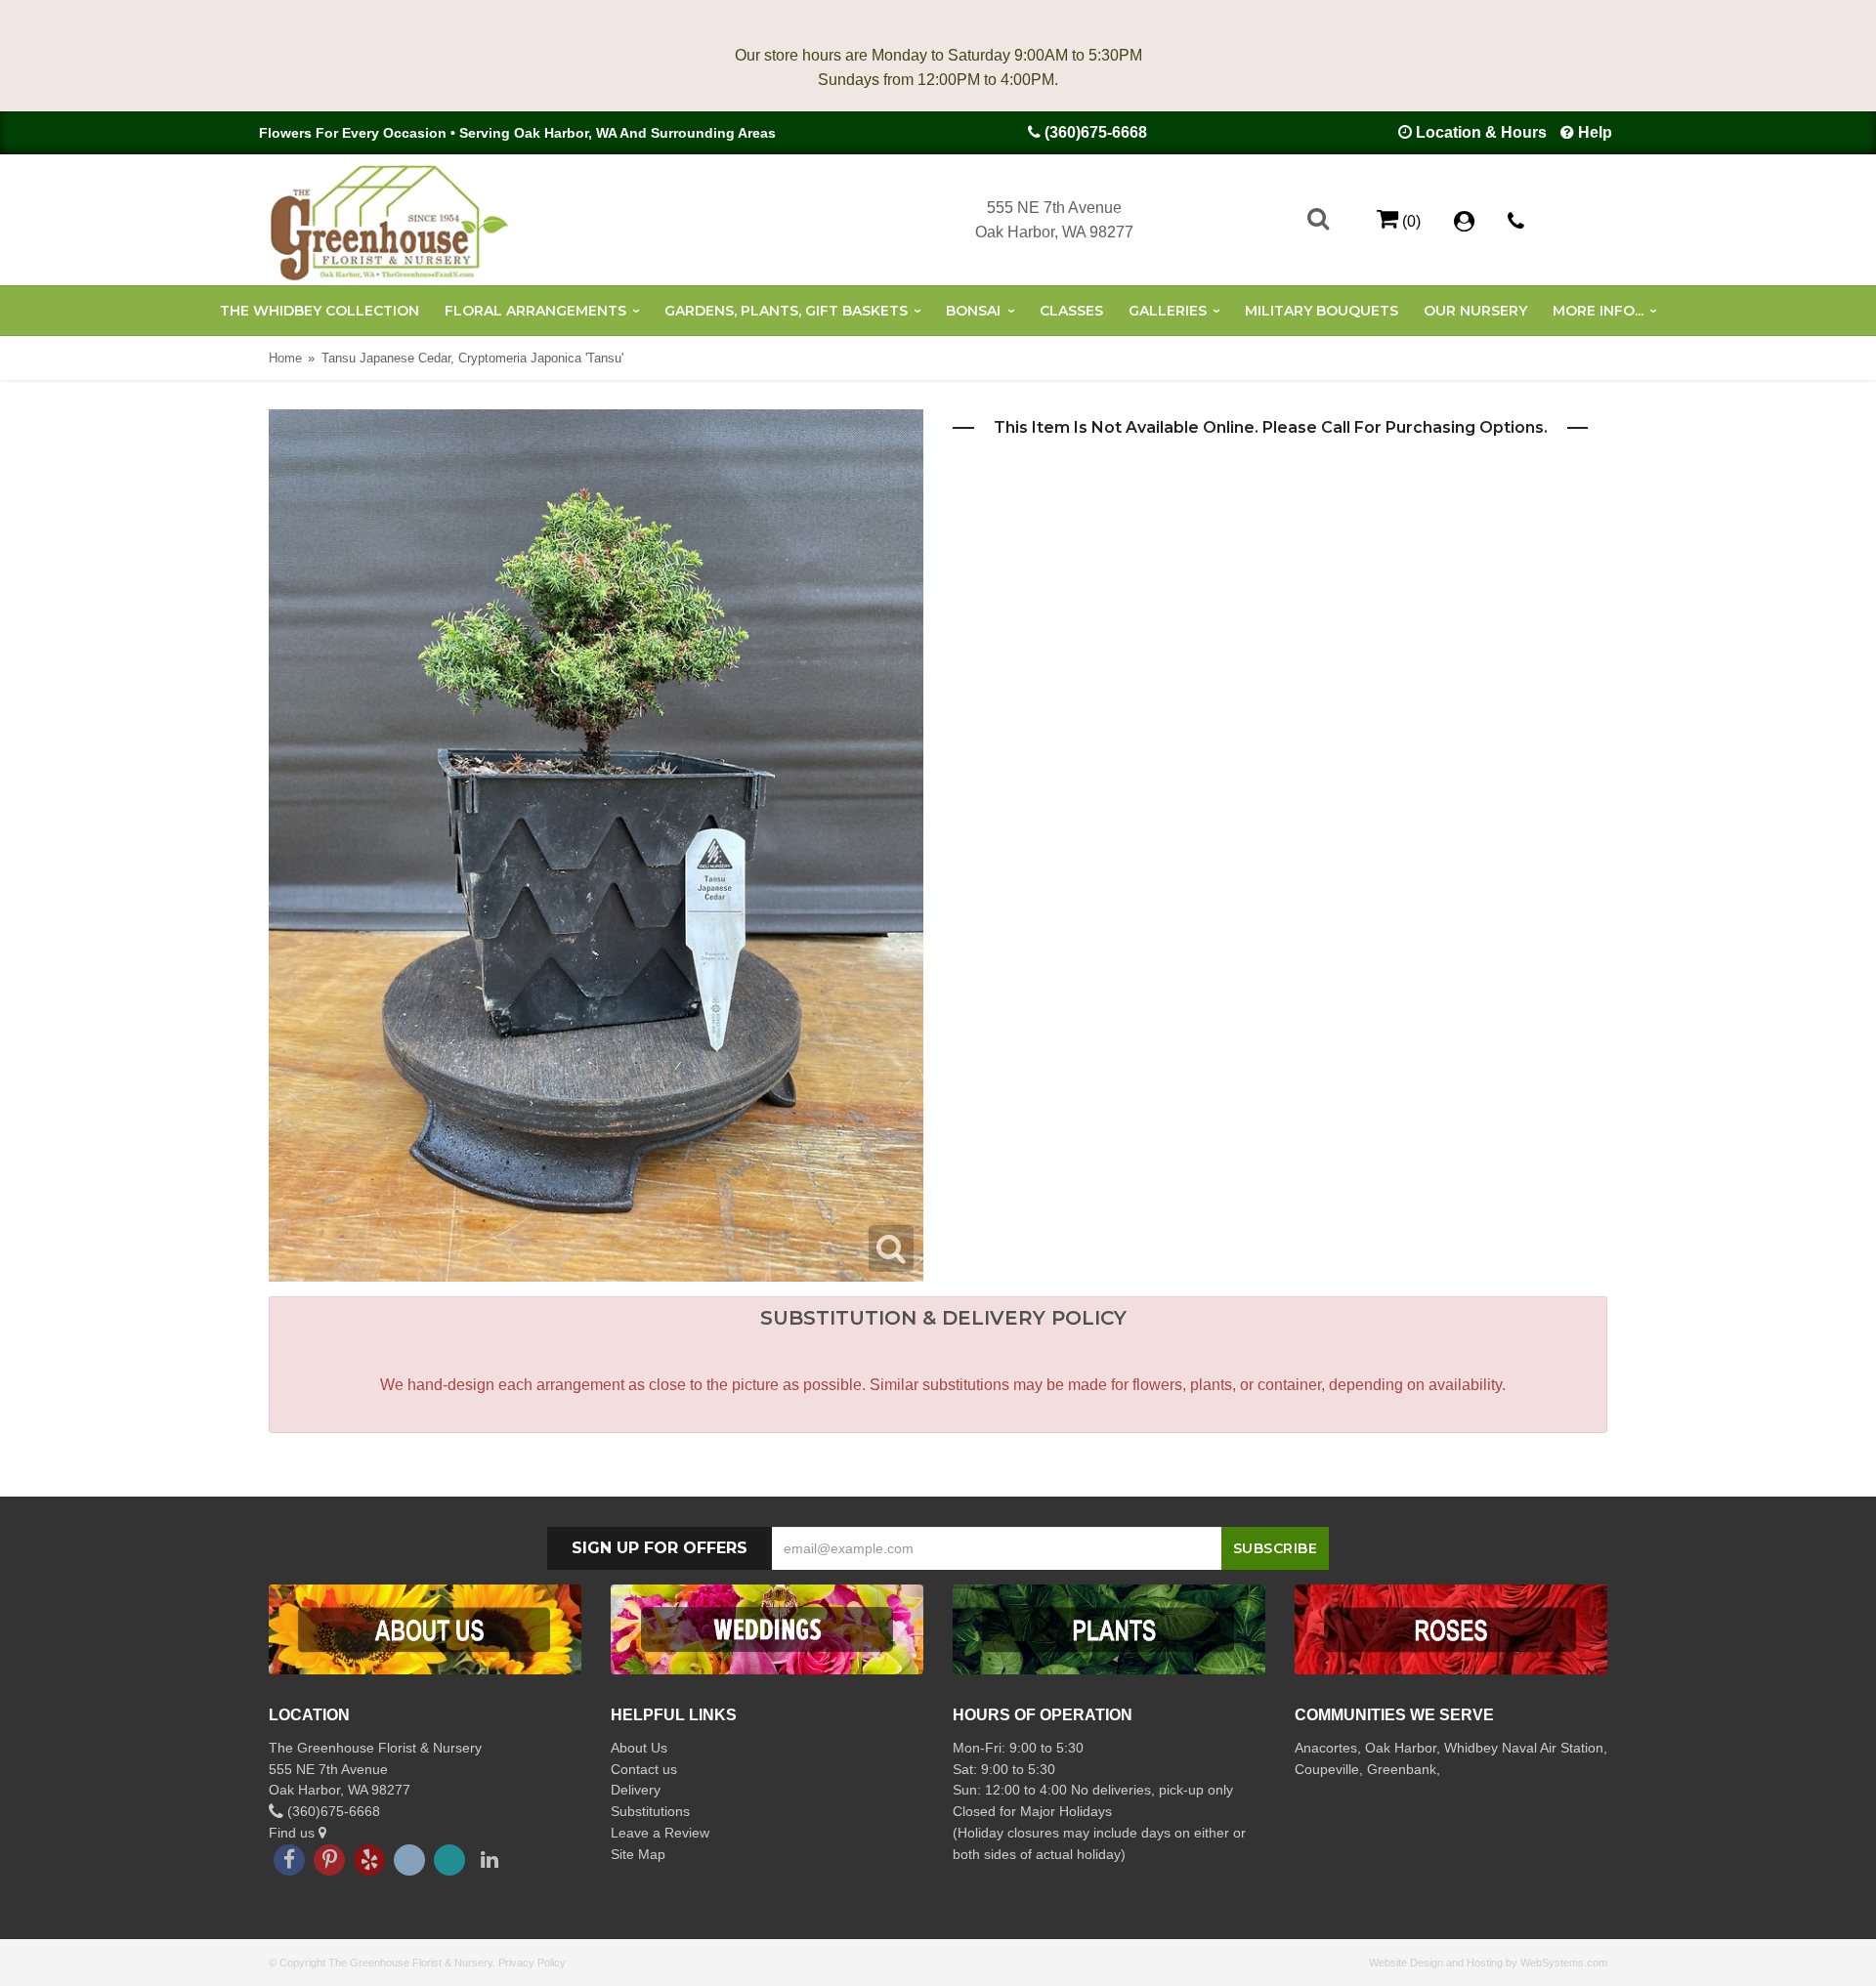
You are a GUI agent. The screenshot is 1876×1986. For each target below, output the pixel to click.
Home (285, 358)
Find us (294, 1833)
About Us (639, 1748)
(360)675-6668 (1096, 132)
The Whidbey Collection (320, 311)
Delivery (636, 1790)
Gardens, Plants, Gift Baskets (786, 311)
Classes (1071, 311)
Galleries (1168, 311)
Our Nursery (1475, 311)
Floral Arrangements (535, 311)
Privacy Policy (532, 1963)
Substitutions (650, 1811)
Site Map (638, 1854)
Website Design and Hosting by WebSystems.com (1488, 1963)
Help (1595, 132)
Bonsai (973, 311)
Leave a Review (660, 1833)
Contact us (644, 1769)
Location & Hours (1481, 132)
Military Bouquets (1322, 311)
